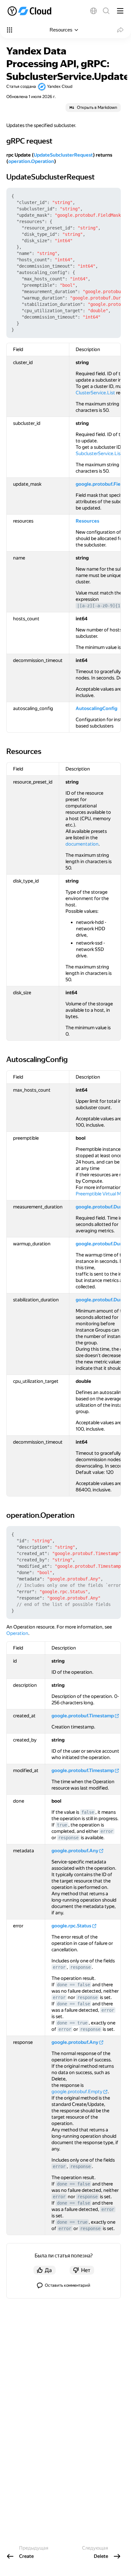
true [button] (62, 1825)
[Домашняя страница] (30, 11)
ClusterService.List (95, 393)
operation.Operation (31, 161)
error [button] (107, 1831)
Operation (17, 1633)
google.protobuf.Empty (77, 2092)
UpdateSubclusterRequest (63, 155)
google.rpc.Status (71, 1926)
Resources (87, 521)
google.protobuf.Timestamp (83, 1716)
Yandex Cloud (60, 86)
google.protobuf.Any (75, 1851)
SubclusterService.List (99, 454)
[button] (93, 11)
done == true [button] (72, 2023)
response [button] (68, 1838)
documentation (82, 844)
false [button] (88, 1812)
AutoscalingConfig (97, 708)
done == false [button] (73, 1985)
